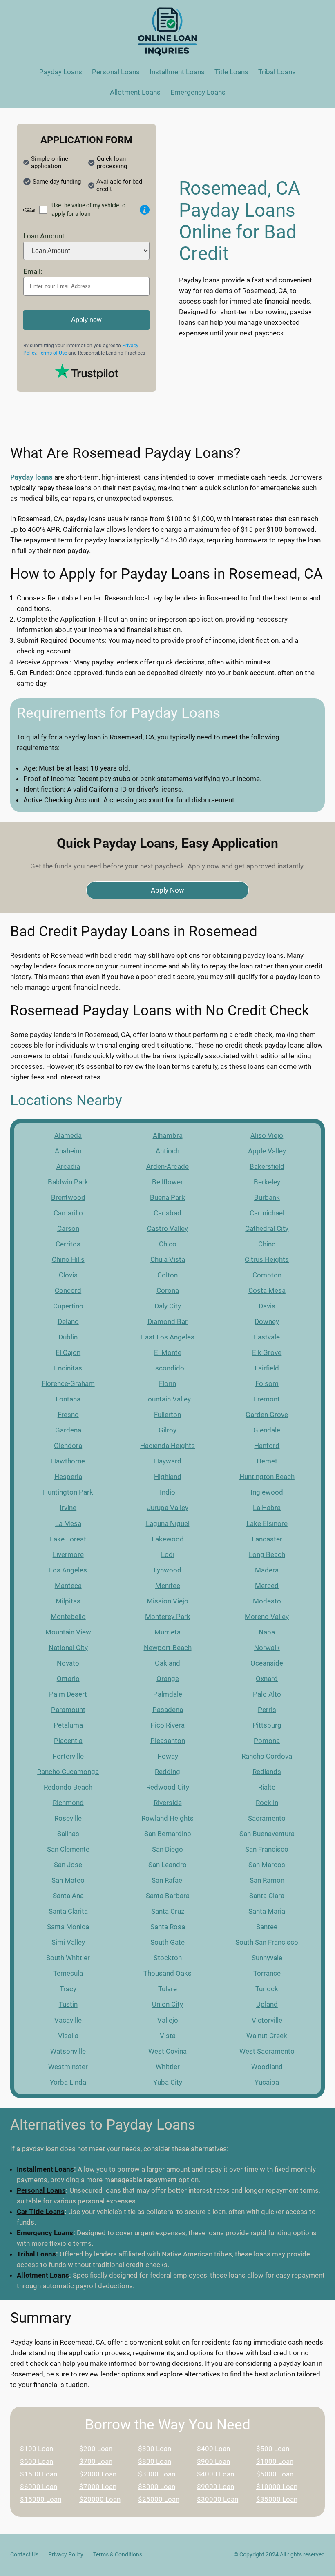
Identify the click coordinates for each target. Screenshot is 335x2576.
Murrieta (167, 1632)
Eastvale (267, 1337)
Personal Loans (41, 2190)
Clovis (68, 1275)
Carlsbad (167, 1213)
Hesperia (68, 1477)
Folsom (267, 1383)
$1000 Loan (275, 2461)
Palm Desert (68, 1694)
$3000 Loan (157, 2474)
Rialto (267, 1787)
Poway (168, 1756)
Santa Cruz (168, 1911)
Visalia (68, 2036)
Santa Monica (68, 1927)
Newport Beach (168, 1648)
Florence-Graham (68, 1383)
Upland (267, 2004)
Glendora (68, 1446)
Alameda (68, 1135)
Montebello (68, 1617)
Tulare (167, 1989)
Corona (168, 1290)
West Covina (167, 2051)
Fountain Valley (167, 1399)
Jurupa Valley (168, 1508)
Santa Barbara (168, 1896)
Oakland (167, 1663)
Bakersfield (267, 1166)
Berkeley (267, 1182)
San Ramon (267, 1880)
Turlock (267, 1989)
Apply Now (167, 890)
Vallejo (168, 2020)
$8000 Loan (157, 2487)
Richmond (68, 1803)
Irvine (68, 1508)
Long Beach (267, 1554)
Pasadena (168, 1710)
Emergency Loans (45, 2233)
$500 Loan (273, 2449)
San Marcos (267, 1865)
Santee (267, 1927)
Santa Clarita (68, 1911)
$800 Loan (155, 2461)
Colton (167, 1275)
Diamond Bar (167, 1321)
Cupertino (68, 1306)
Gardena (68, 1430)
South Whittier (68, 1958)
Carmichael (267, 1213)
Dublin (68, 1337)
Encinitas (68, 1368)
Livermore (68, 1554)
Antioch (167, 1151)
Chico (168, 1244)
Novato (68, 1663)
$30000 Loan (218, 2499)
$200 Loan (96, 2449)
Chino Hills (68, 1259)
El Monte (168, 1352)
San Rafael (168, 1880)
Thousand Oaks (167, 1973)
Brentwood (68, 1197)
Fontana (68, 1399)
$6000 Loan (39, 2487)
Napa (267, 1632)
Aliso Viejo (267, 1135)
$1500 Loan (39, 2474)
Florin (167, 1383)
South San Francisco (267, 1942)
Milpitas (68, 1601)
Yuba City (168, 2082)
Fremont (267, 1399)
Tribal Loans (36, 2254)
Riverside (168, 1803)
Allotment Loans (43, 2275)
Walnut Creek (267, 2036)
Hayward (168, 1461)
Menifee (168, 1586)
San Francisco (267, 1849)
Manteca (68, 1586)
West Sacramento (267, 2051)
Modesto (267, 1601)
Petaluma (68, 1725)
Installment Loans (45, 2169)
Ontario (68, 1679)
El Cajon (68, 1352)
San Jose (68, 1865)
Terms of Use (53, 353)
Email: (33, 271)
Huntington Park (68, 1492)
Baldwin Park (68, 1182)
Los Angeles (68, 1570)
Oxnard (267, 1679)
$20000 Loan (100, 2499)
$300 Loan (155, 2449)
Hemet (267, 1461)
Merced (267, 1586)
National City (68, 1648)
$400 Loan (213, 2449)
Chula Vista (168, 1259)
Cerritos (68, 1244)
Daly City (168, 1306)
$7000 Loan (98, 2487)
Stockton (168, 1958)
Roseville (68, 1818)
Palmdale (168, 1694)
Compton (267, 1275)
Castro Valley (167, 1228)
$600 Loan (37, 2461)
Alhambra (168, 1135)
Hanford (267, 1446)
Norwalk (267, 1648)
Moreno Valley (267, 1617)
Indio (167, 1492)
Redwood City (168, 1787)
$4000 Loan (216, 2474)
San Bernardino (168, 1834)
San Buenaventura (267, 1834)
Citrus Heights (267, 1259)
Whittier (168, 2067)
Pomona (267, 1741)
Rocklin (267, 1803)
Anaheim (68, 1151)
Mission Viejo (167, 1601)
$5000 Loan (275, 2474)
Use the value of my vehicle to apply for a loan (88, 210)
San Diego (167, 1849)
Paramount (68, 1710)
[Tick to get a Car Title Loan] (145, 210)
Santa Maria (267, 1911)
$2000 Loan (98, 2474)
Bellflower (167, 1182)
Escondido (168, 1368)
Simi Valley (68, 1942)
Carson (68, 1228)
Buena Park (167, 1197)
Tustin (68, 2004)
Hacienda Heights (167, 1446)
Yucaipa (267, 2082)
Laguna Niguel (168, 1523)
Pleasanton (168, 1741)
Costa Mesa (267, 1290)
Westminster (68, 2067)
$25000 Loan (159, 2499)
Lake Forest (68, 1539)
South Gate (167, 1942)
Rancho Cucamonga (68, 1772)
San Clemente (68, 1849)
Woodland (267, 2067)
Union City (167, 2004)
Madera (267, 1570)
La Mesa (68, 1523)
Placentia (68, 1741)
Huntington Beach (267, 1477)
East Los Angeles (168, 1337)
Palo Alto (267, 1694)
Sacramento (267, 1818)
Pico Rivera (167, 1725)
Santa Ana (68, 1896)
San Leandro (167, 1865)
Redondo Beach (68, 1787)
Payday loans (31, 477)
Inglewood (267, 1492)
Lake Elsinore (267, 1523)
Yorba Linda (68, 2082)
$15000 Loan (41, 2499)
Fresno (68, 1415)
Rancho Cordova (267, 1756)
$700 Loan (96, 2461)
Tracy (68, 1989)
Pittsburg (267, 1725)
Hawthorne (68, 1461)
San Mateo (68, 1880)
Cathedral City (267, 1228)
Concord (68, 1290)
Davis (267, 1306)
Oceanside (267, 1663)
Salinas (68, 1834)
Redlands (267, 1772)
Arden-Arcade (167, 1166)
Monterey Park (168, 1617)
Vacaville (68, 2020)
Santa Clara (267, 1896)
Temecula (68, 1973)
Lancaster (267, 1539)
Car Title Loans (41, 2212)
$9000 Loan (216, 2487)
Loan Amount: (45, 236)
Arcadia (68, 1166)
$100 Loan (37, 2449)
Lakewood (168, 1539)
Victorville (267, 2020)
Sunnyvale (267, 1958)
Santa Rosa (168, 1927)
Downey (267, 1321)
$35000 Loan (277, 2499)
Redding (167, 1772)
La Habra (267, 1508)
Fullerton (167, 1415)
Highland (168, 1477)
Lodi (168, 1554)
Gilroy (167, 1430)
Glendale (267, 1430)
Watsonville (68, 2051)
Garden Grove (267, 1415)
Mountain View (68, 1632)
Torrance (267, 1973)
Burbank (267, 1197)
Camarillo (68, 1213)
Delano (68, 1321)
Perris (267, 1710)
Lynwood (167, 1570)
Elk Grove (267, 1352)
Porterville (68, 1756)
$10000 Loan (277, 2487)
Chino (267, 1244)
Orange (168, 1679)
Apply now (86, 320)
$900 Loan (213, 2461)
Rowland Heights (167, 1818)
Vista (168, 2036)
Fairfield (267, 1368)
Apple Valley (267, 1151)
